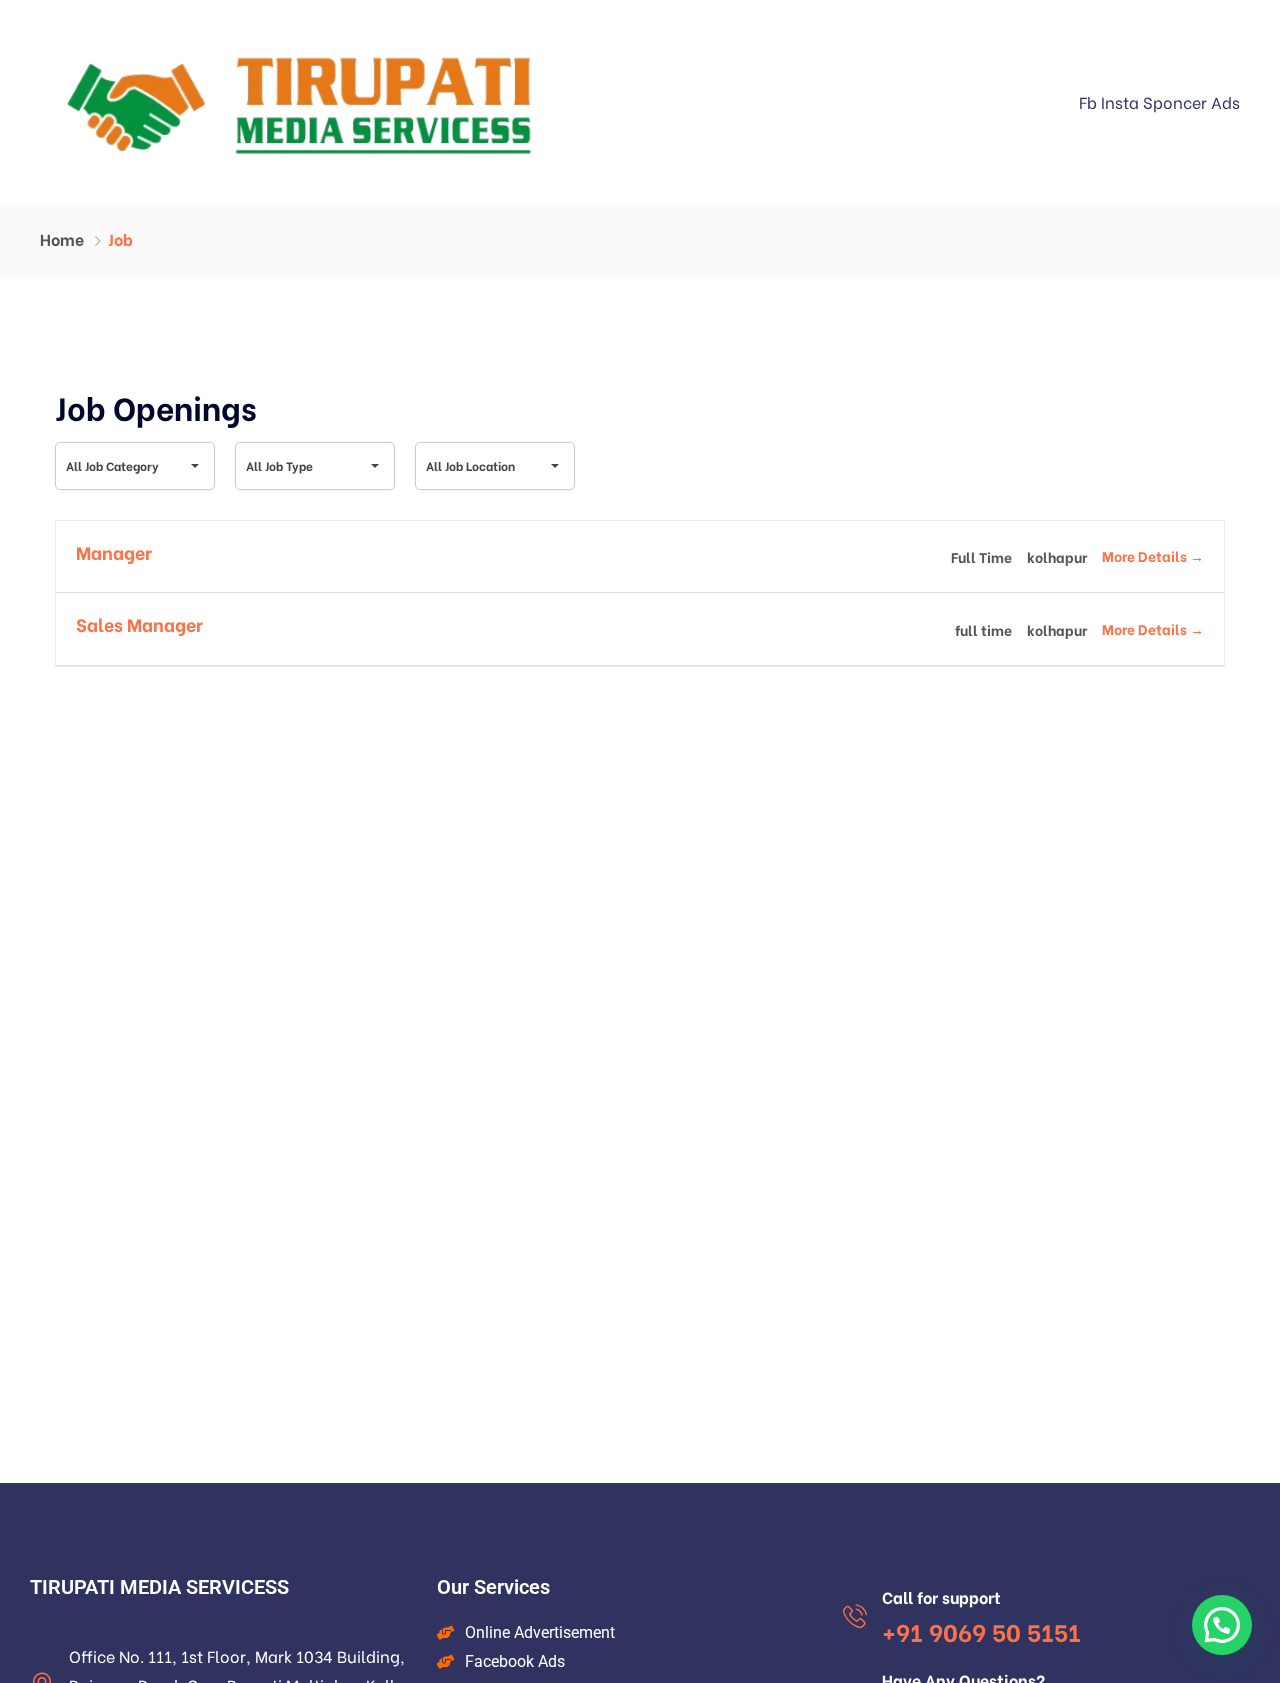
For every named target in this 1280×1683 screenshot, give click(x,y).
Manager (114, 551)
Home (62, 238)
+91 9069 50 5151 (981, 1630)
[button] (1222, 1625)
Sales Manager (139, 623)
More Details (1146, 555)
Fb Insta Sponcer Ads (1159, 101)
